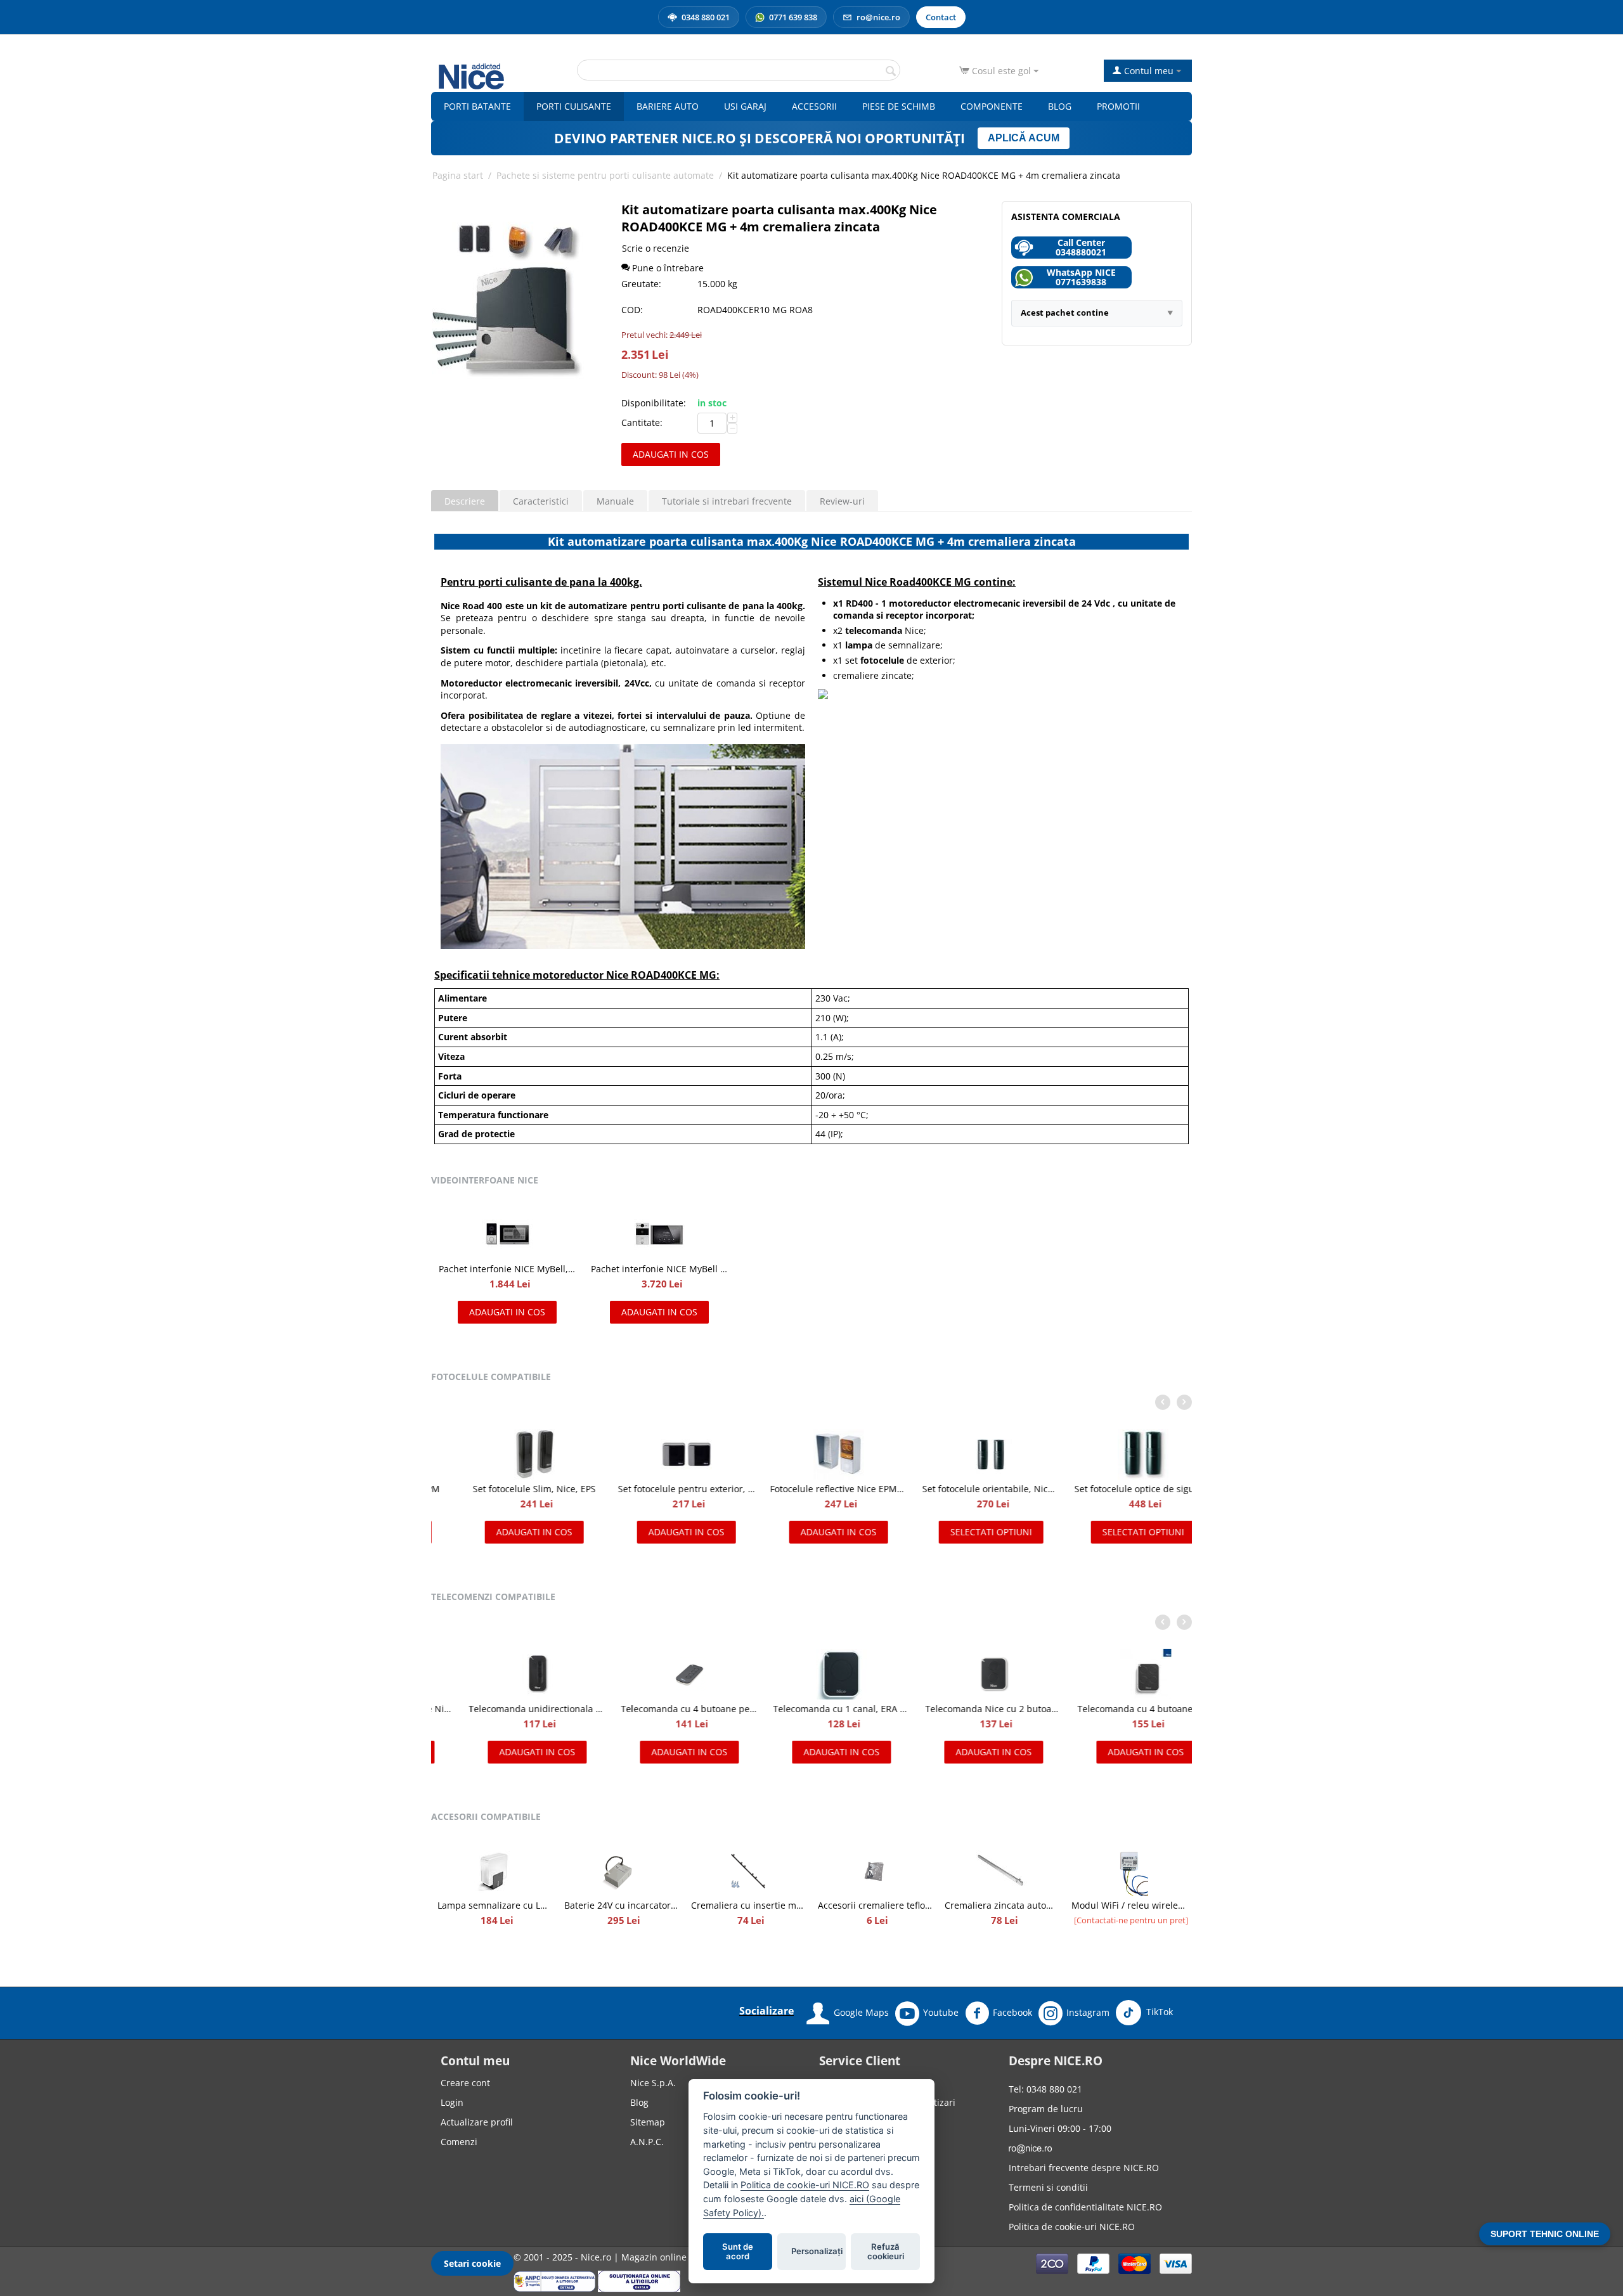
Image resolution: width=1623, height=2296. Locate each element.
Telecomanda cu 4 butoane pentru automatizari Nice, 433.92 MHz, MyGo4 (659, 1709)
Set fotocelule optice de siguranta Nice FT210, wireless (1116, 1489)
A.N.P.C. (647, 2142)
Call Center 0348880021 (1081, 247)
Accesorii (814, 106)
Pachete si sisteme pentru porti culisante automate (605, 175)
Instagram (1088, 2012)
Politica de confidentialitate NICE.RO (1085, 2207)
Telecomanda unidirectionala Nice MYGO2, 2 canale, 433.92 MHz (507, 1709)
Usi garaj (745, 106)
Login (452, 2102)
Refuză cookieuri (886, 2252)
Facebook (1012, 2012)
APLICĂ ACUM (1024, 138)
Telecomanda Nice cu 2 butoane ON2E (964, 1709)
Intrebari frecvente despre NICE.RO (1084, 2168)
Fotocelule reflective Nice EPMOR (811, 1489)
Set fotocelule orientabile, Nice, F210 (964, 1489)
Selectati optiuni (964, 1532)
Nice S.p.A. (653, 2083)
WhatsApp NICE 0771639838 (1081, 277)
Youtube (941, 2012)
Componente (992, 106)
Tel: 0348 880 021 (1045, 2089)
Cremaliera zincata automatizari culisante (1002, 1905)
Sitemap (648, 2122)
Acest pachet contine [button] (1065, 313)
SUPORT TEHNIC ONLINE (1545, 2234)
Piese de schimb (899, 106)
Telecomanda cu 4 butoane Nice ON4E (1116, 1709)
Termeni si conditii (1048, 2187)
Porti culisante (574, 106)
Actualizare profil (477, 2122)
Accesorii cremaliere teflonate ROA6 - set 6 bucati (875, 1905)
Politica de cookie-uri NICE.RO (1072, 2227)
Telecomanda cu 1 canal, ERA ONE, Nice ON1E (811, 1709)
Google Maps (861, 2012)
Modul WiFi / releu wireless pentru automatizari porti (1128, 1905)
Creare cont (465, 2083)
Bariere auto (668, 106)
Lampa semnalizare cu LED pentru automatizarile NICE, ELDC (495, 1905)
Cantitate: (642, 422)
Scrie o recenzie (656, 248)
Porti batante (477, 106)
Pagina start (458, 175)
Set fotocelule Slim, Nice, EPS (507, 1489)
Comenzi (459, 2142)
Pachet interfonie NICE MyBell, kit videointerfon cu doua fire (507, 1269)
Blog (1060, 106)
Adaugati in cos (671, 454)
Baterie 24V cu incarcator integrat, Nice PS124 (621, 1905)
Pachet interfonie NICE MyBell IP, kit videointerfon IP (659, 1269)
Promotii (1118, 106)
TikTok (1158, 2012)
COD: (632, 310)
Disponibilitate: (654, 403)
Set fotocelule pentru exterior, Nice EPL (659, 1489)
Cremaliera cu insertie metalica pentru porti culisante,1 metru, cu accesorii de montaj (748, 1905)
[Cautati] (891, 71)
